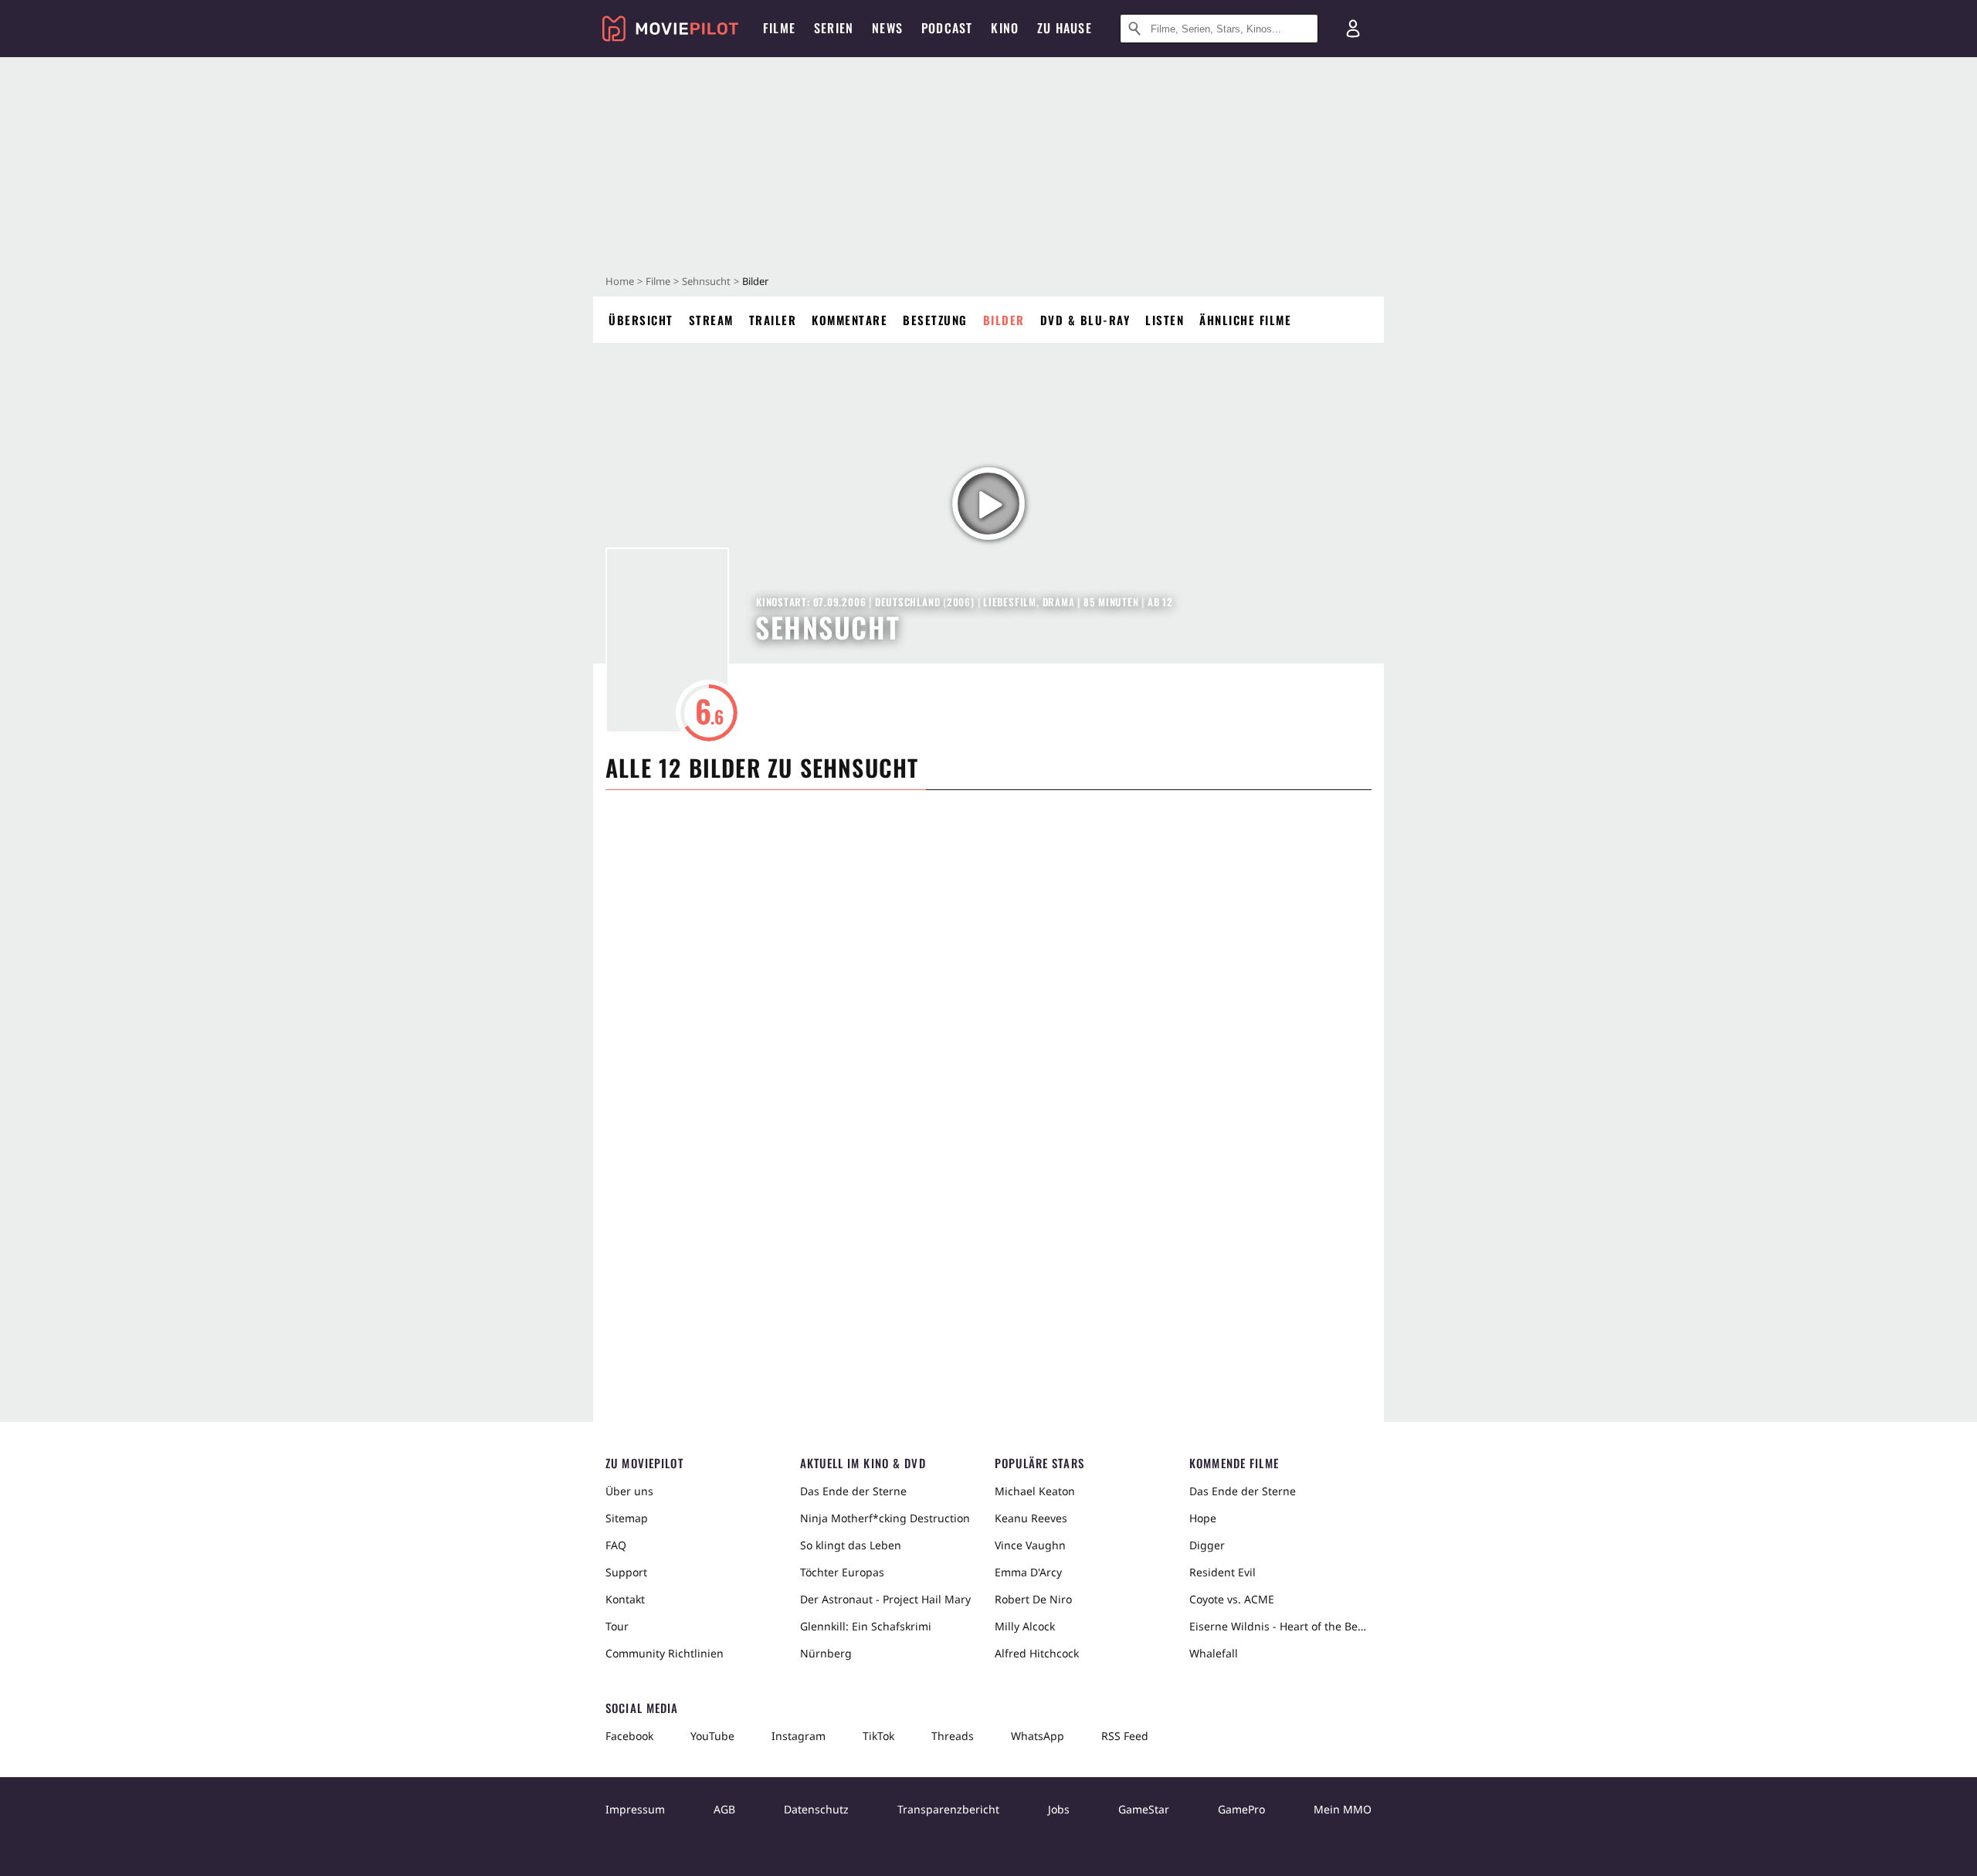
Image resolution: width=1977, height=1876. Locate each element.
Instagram (799, 1736)
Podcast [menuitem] (947, 28)
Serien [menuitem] (834, 28)
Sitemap (627, 1518)
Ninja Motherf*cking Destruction (885, 1518)
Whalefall (1214, 1653)
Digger (1207, 1545)
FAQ (616, 1545)
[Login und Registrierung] (1353, 29)
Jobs (1059, 1809)
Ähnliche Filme (1245, 320)
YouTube (712, 1736)
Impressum (635, 1809)
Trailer (773, 320)
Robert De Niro (1033, 1599)
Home (620, 281)
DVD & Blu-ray (1085, 320)
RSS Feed (1125, 1736)
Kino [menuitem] (1005, 28)
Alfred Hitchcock (1037, 1653)
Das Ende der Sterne (853, 1491)
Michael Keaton (1035, 1491)
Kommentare (849, 320)
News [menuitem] (887, 28)
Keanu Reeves (1031, 1518)
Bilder (1004, 320)
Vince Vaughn (1030, 1545)
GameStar (1144, 1809)
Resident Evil (1222, 1572)
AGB (724, 1809)
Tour (617, 1626)
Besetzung (935, 320)
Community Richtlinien (665, 1653)
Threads (953, 1736)
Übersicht (641, 320)
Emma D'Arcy (1028, 1572)
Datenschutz (816, 1809)
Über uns (629, 1491)
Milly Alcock (1025, 1626)
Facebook (629, 1736)
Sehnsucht (706, 281)
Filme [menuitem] (779, 28)
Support (626, 1572)
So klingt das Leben (851, 1545)
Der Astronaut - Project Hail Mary (885, 1599)
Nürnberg (826, 1653)
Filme (658, 281)
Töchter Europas (842, 1572)
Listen (1165, 320)
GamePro (1241, 1809)
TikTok (878, 1736)
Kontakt (625, 1599)
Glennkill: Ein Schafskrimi (866, 1626)
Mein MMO (1343, 1809)
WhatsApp (1038, 1736)
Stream (711, 320)
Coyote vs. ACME (1232, 1599)
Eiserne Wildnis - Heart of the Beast (1280, 1626)
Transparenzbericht (948, 1809)
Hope (1203, 1518)
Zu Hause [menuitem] (1065, 28)
